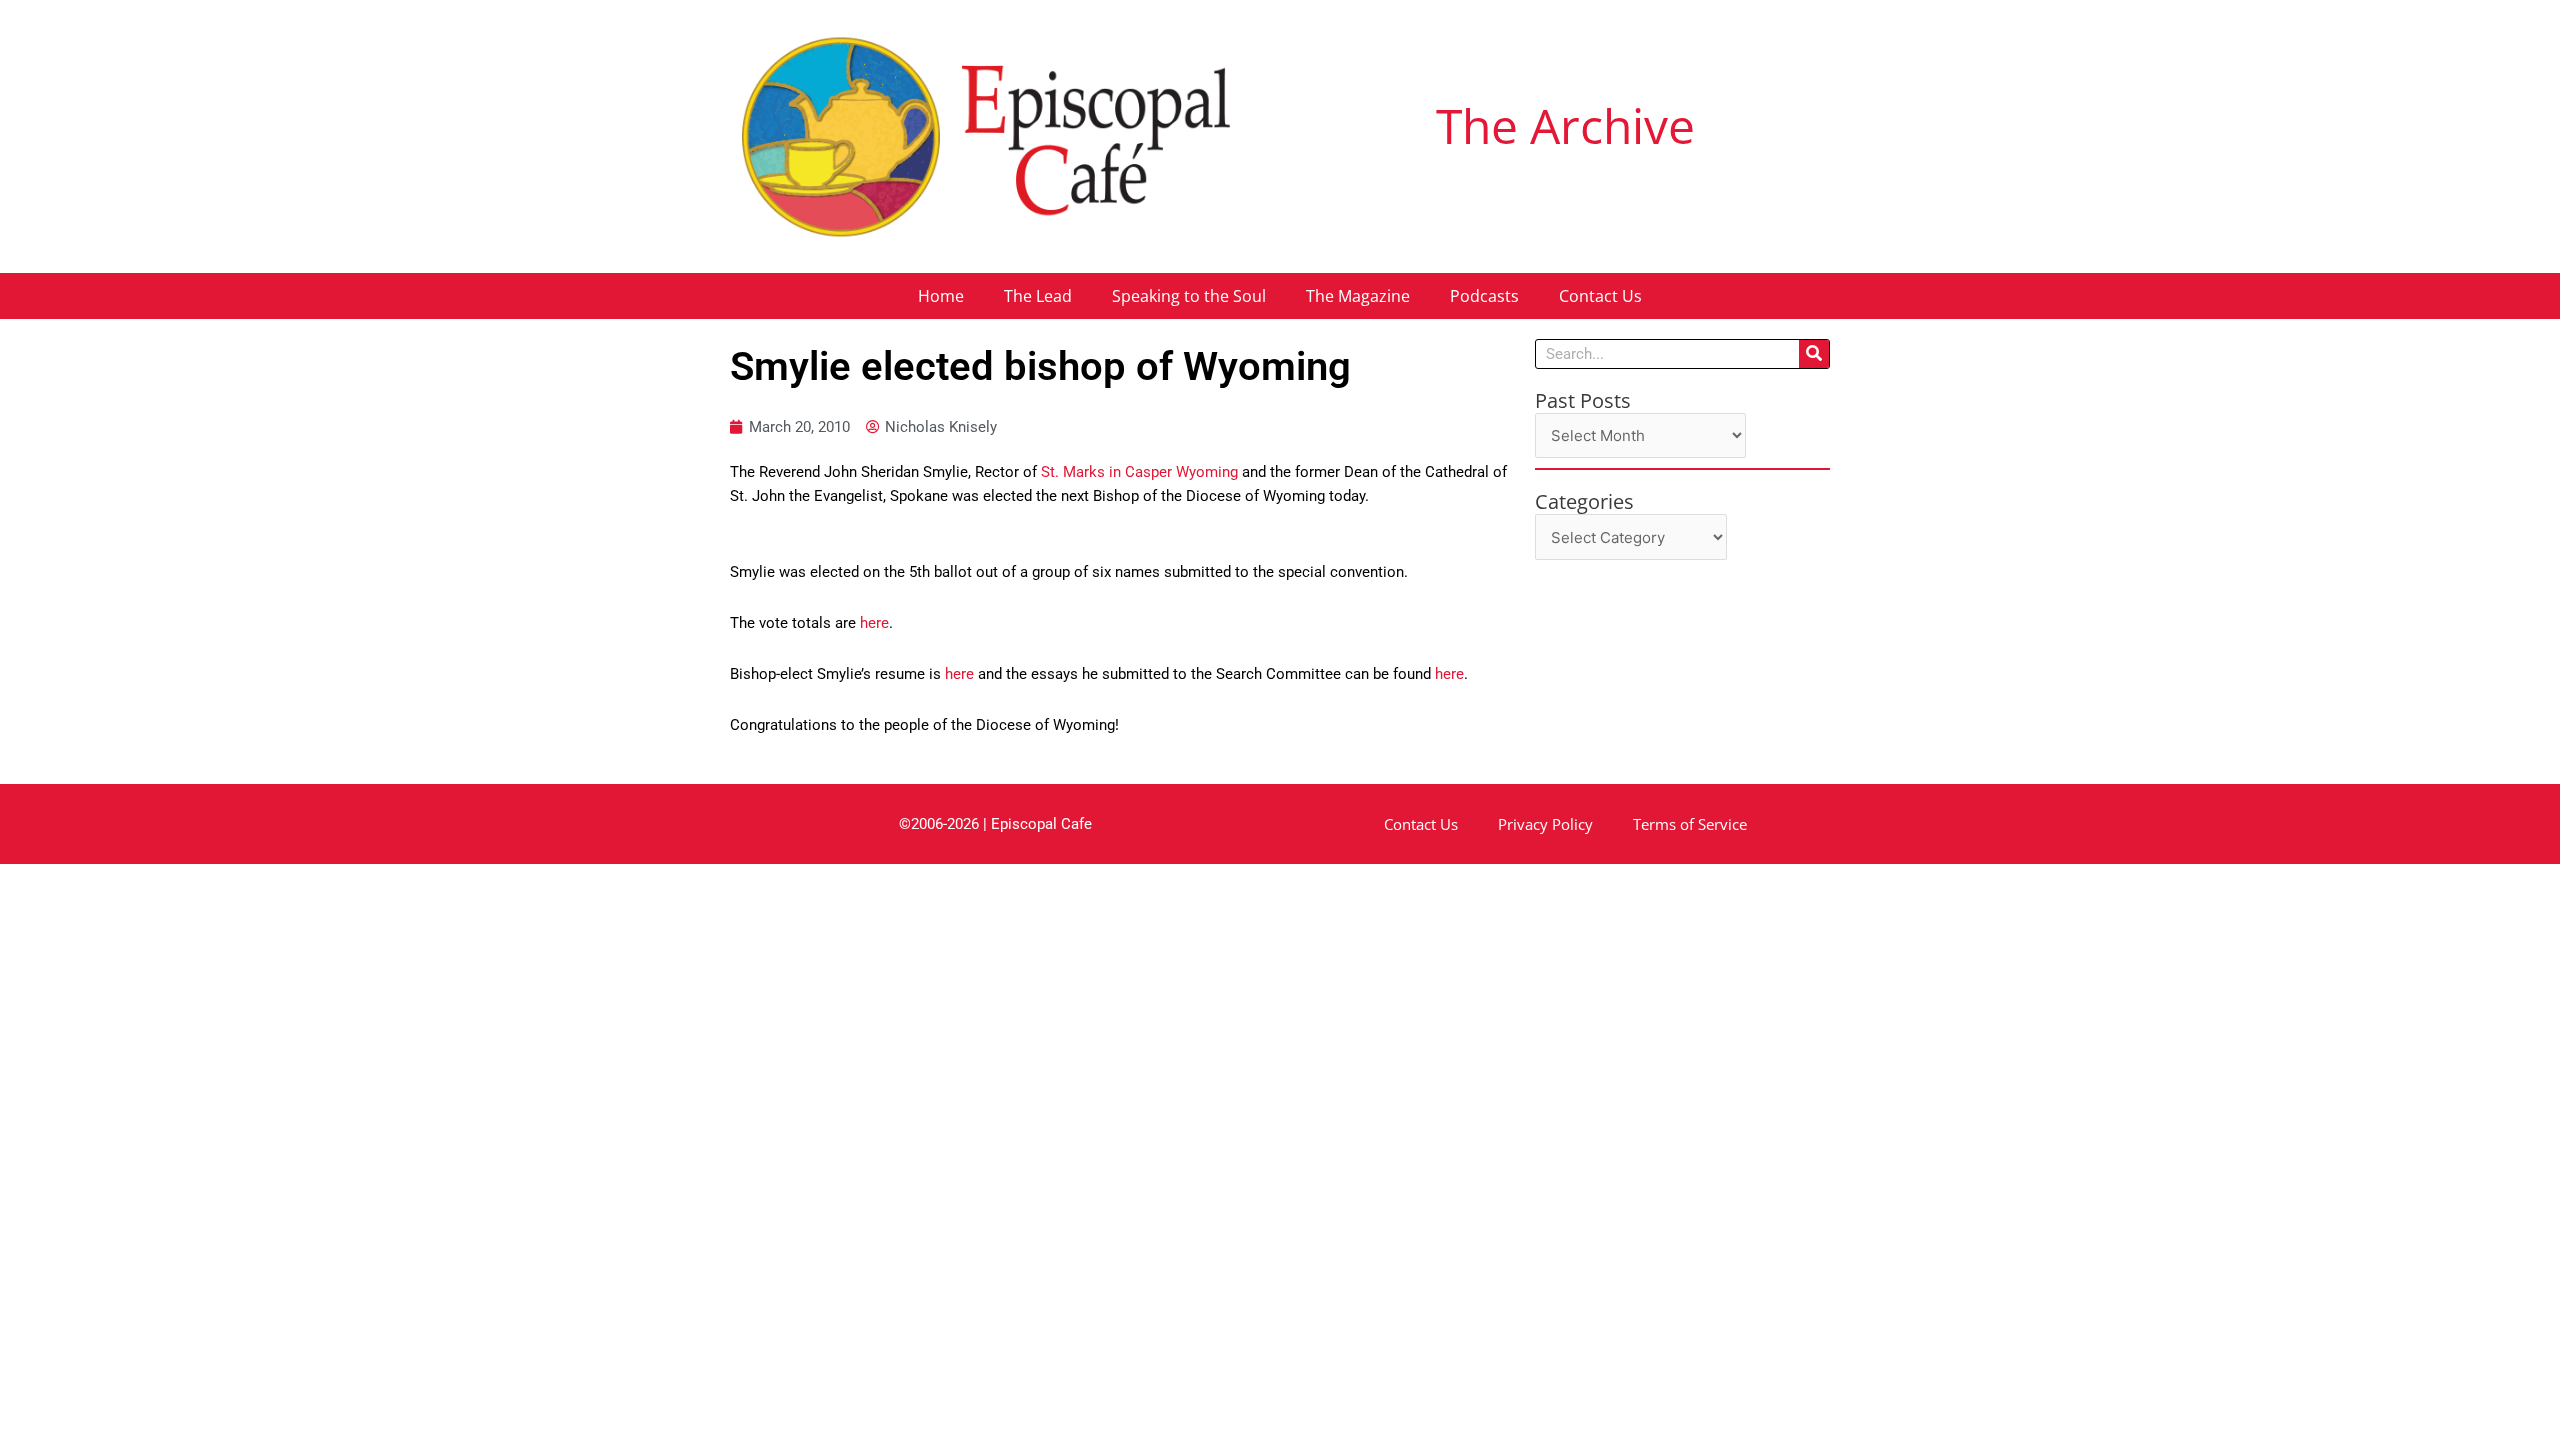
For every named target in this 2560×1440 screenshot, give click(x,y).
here (874, 623)
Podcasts (1484, 296)
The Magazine (1358, 296)
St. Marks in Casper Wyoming (1139, 472)
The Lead (1038, 296)
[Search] (1814, 354)
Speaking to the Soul (1189, 296)
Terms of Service (1690, 824)
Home (941, 296)
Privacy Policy (1545, 824)
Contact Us (1600, 296)
